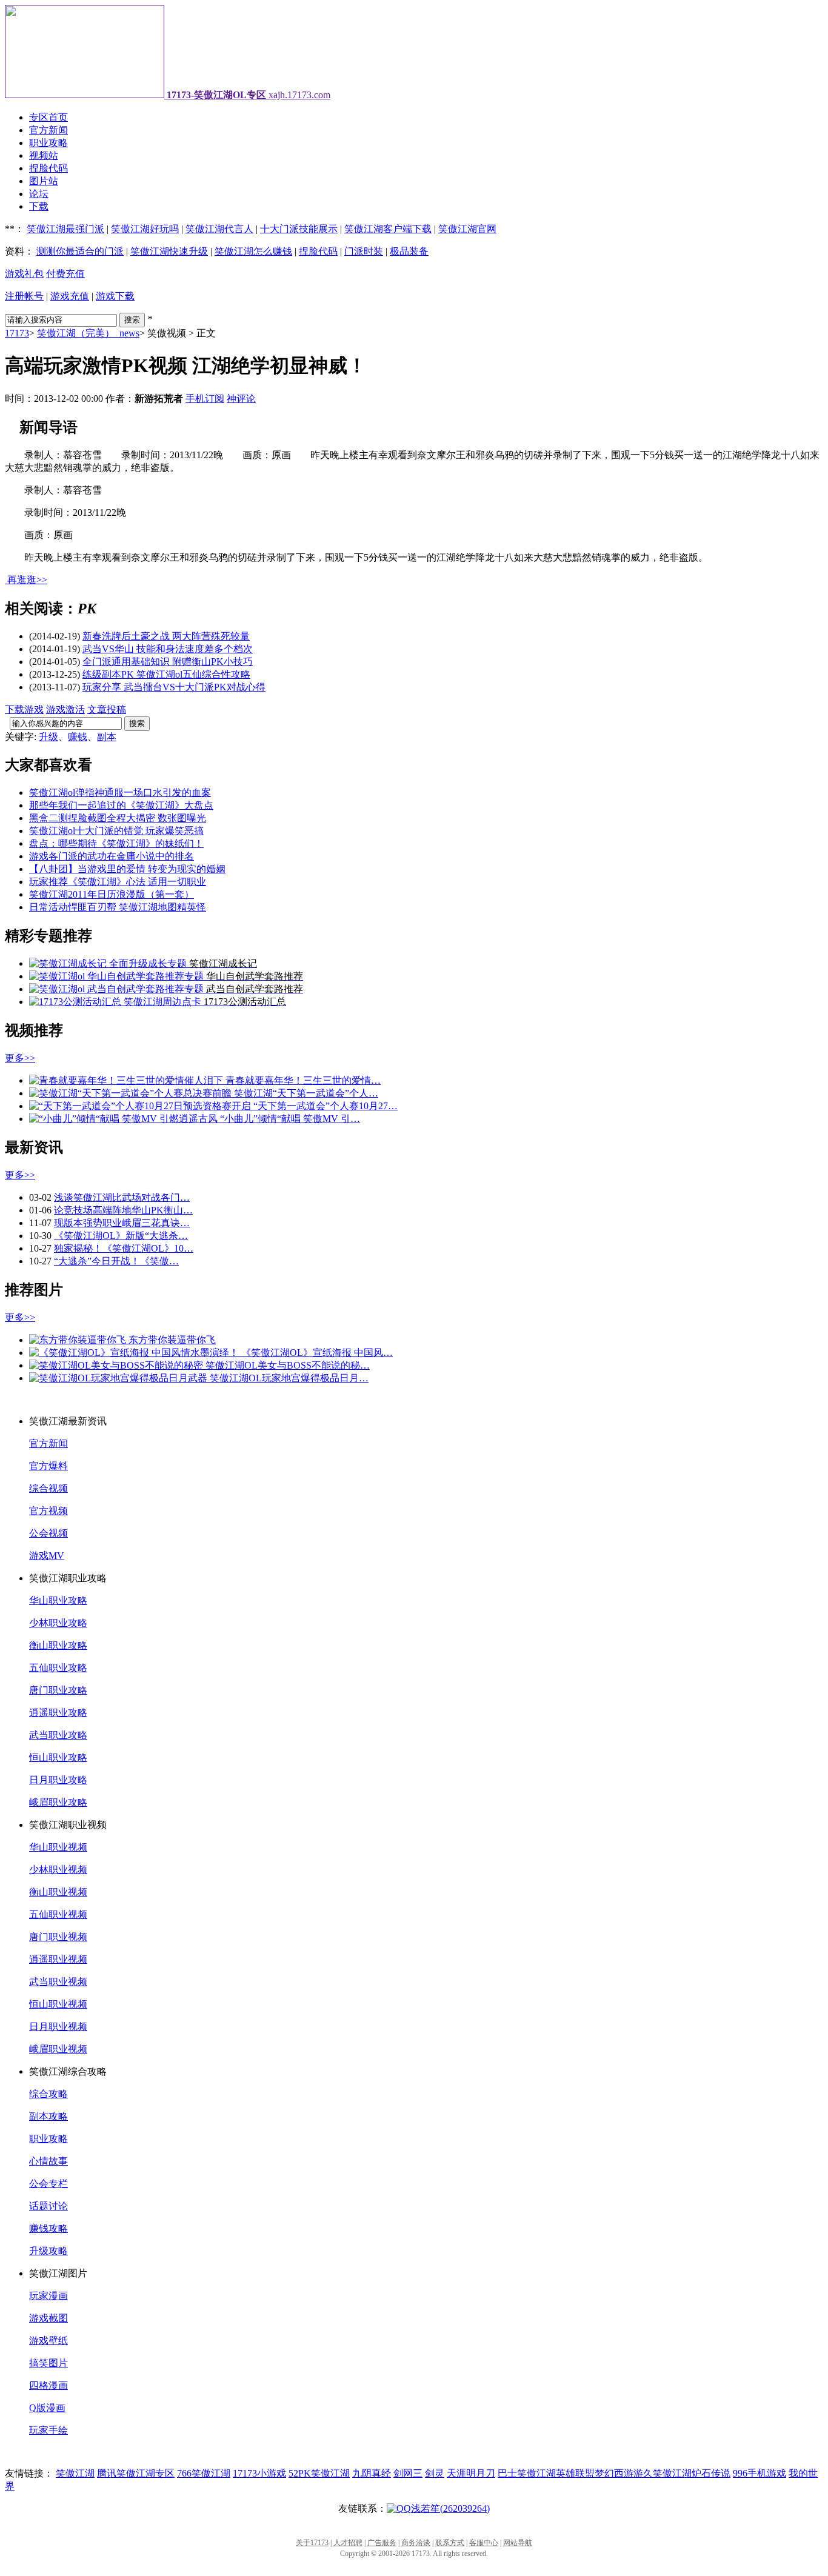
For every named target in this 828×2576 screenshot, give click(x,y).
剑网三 (408, 2473)
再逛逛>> (27, 580)
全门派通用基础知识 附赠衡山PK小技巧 (168, 662)
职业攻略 (48, 143)
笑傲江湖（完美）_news (88, 333)
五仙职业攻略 (58, 1668)
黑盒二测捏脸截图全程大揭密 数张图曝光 (118, 818)
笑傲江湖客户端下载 (388, 229)
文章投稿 (107, 709)
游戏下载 (115, 296)
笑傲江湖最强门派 (65, 229)
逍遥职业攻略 (58, 1713)
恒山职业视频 (58, 2004)
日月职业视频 (58, 2027)
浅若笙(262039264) (450, 2508)
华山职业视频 (58, 1847)
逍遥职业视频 (58, 1959)
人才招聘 (348, 2543)
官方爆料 (48, 1466)
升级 (48, 737)
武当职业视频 (58, 1982)
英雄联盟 (575, 2473)
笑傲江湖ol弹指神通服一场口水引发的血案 (120, 792)
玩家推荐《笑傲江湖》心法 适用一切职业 (118, 882)
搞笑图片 (48, 2363)
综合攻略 (48, 2094)
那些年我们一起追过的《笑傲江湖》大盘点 (121, 805)
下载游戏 (24, 709)
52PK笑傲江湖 (319, 2473)
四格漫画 (48, 2385)
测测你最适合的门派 (80, 251)
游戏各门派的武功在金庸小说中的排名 (112, 856)
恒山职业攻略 (58, 1757)
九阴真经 (372, 2473)
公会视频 (48, 1533)
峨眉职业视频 (58, 2049)
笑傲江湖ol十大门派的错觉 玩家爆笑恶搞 (116, 831)
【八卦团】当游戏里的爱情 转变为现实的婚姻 (127, 869)
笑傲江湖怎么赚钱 (253, 251)
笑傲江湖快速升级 (169, 251)
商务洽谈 (416, 2543)
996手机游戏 (760, 2473)
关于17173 (312, 2543)
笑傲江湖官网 (467, 229)
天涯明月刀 (471, 2473)
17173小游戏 (259, 2473)
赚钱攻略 (48, 2228)
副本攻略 (48, 2116)
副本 (107, 737)
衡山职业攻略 (58, 1645)
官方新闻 (48, 130)
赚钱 (78, 737)
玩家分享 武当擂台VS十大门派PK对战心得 (174, 687)
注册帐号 (24, 296)
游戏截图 (48, 2318)
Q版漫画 (47, 2408)
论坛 (39, 194)
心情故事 (48, 2161)
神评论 (241, 399)
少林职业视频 (58, 1870)
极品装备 (409, 251)
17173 (17, 333)
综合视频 (48, 1488)
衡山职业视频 (58, 1892)
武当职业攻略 (58, 1735)
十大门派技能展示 (299, 229)
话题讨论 (48, 2206)
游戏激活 (65, 709)
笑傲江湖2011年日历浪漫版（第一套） (112, 894)
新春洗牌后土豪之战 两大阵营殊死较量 (166, 636)
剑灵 (435, 2473)
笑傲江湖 (75, 2473)
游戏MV (47, 1556)
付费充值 (65, 274)
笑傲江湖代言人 (219, 229)
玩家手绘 (48, 2430)
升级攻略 (48, 2251)
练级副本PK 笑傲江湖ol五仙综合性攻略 (166, 674)
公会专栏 (48, 2184)
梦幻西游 (614, 2473)
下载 (39, 206)
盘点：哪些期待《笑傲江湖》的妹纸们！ (116, 843)
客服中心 (484, 2543)
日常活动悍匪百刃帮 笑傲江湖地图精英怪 (118, 907)
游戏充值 (70, 296)
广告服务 (382, 2543)
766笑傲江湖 (204, 2473)
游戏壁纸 (48, 2341)
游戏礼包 (24, 274)
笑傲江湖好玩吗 (145, 229)
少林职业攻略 (58, 1623)
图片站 (44, 181)
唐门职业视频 (58, 1937)
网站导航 (518, 2543)
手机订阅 (205, 399)
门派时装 (364, 251)
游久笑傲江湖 (663, 2473)
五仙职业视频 (58, 1914)
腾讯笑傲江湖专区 (136, 2473)
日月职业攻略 (58, 1780)
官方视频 (48, 1511)
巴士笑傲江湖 (527, 2473)
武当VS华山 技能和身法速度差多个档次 (168, 649)
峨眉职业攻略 (58, 1802)
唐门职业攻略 (58, 1690)
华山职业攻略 (58, 1600)
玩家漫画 (48, 2296)
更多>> (20, 1058)
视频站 (44, 155)
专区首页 (48, 117)
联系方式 (450, 2543)
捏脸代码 (48, 168)
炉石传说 (711, 2473)
